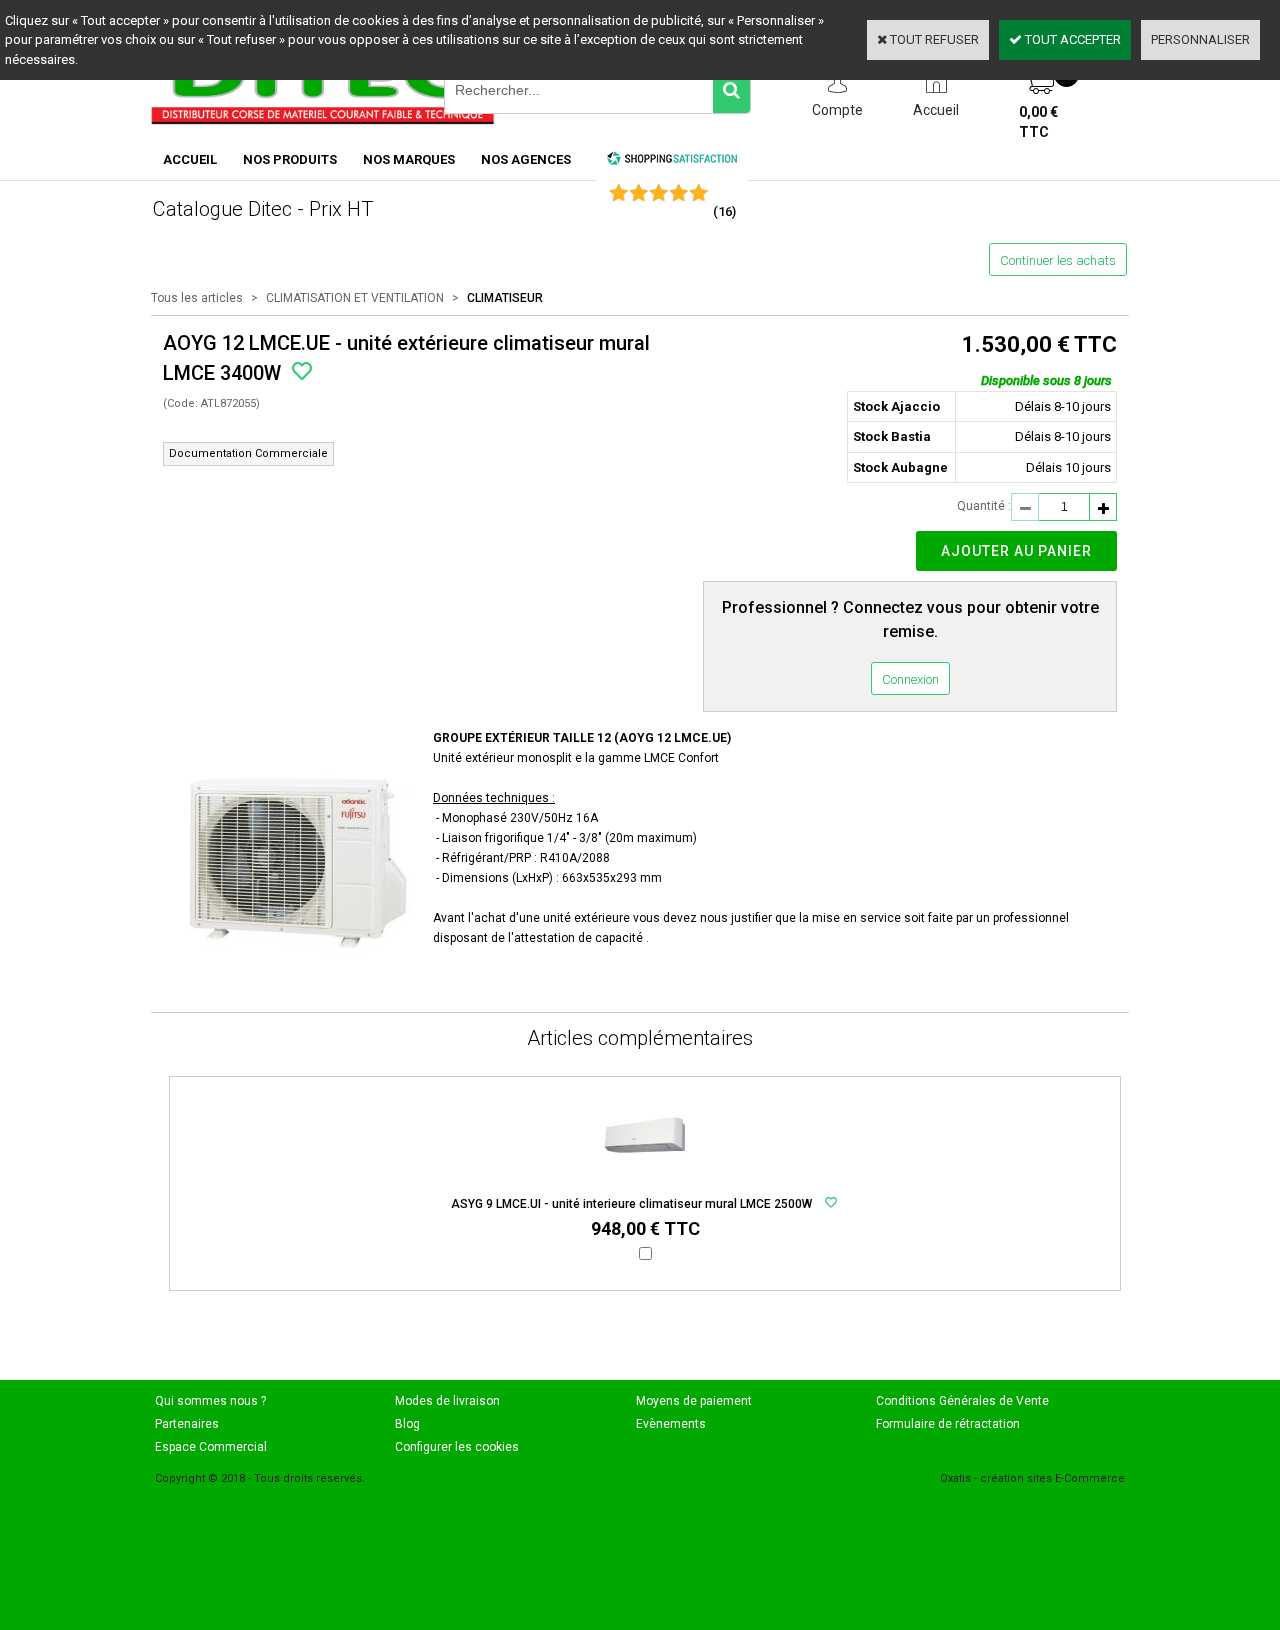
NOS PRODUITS (290, 159)
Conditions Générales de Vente (962, 1401)
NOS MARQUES (409, 159)
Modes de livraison (447, 1401)
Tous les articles (197, 298)
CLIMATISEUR (505, 298)
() (724, 211)
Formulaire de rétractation (948, 1424)
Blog (407, 1424)
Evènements (671, 1424)
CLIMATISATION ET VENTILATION (355, 298)
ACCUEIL (190, 159)
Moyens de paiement (694, 1401)
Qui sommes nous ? (210, 1401)
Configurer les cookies (457, 1447)
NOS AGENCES (526, 159)
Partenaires (187, 1424)
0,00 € (1038, 122)
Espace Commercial (211, 1447)
